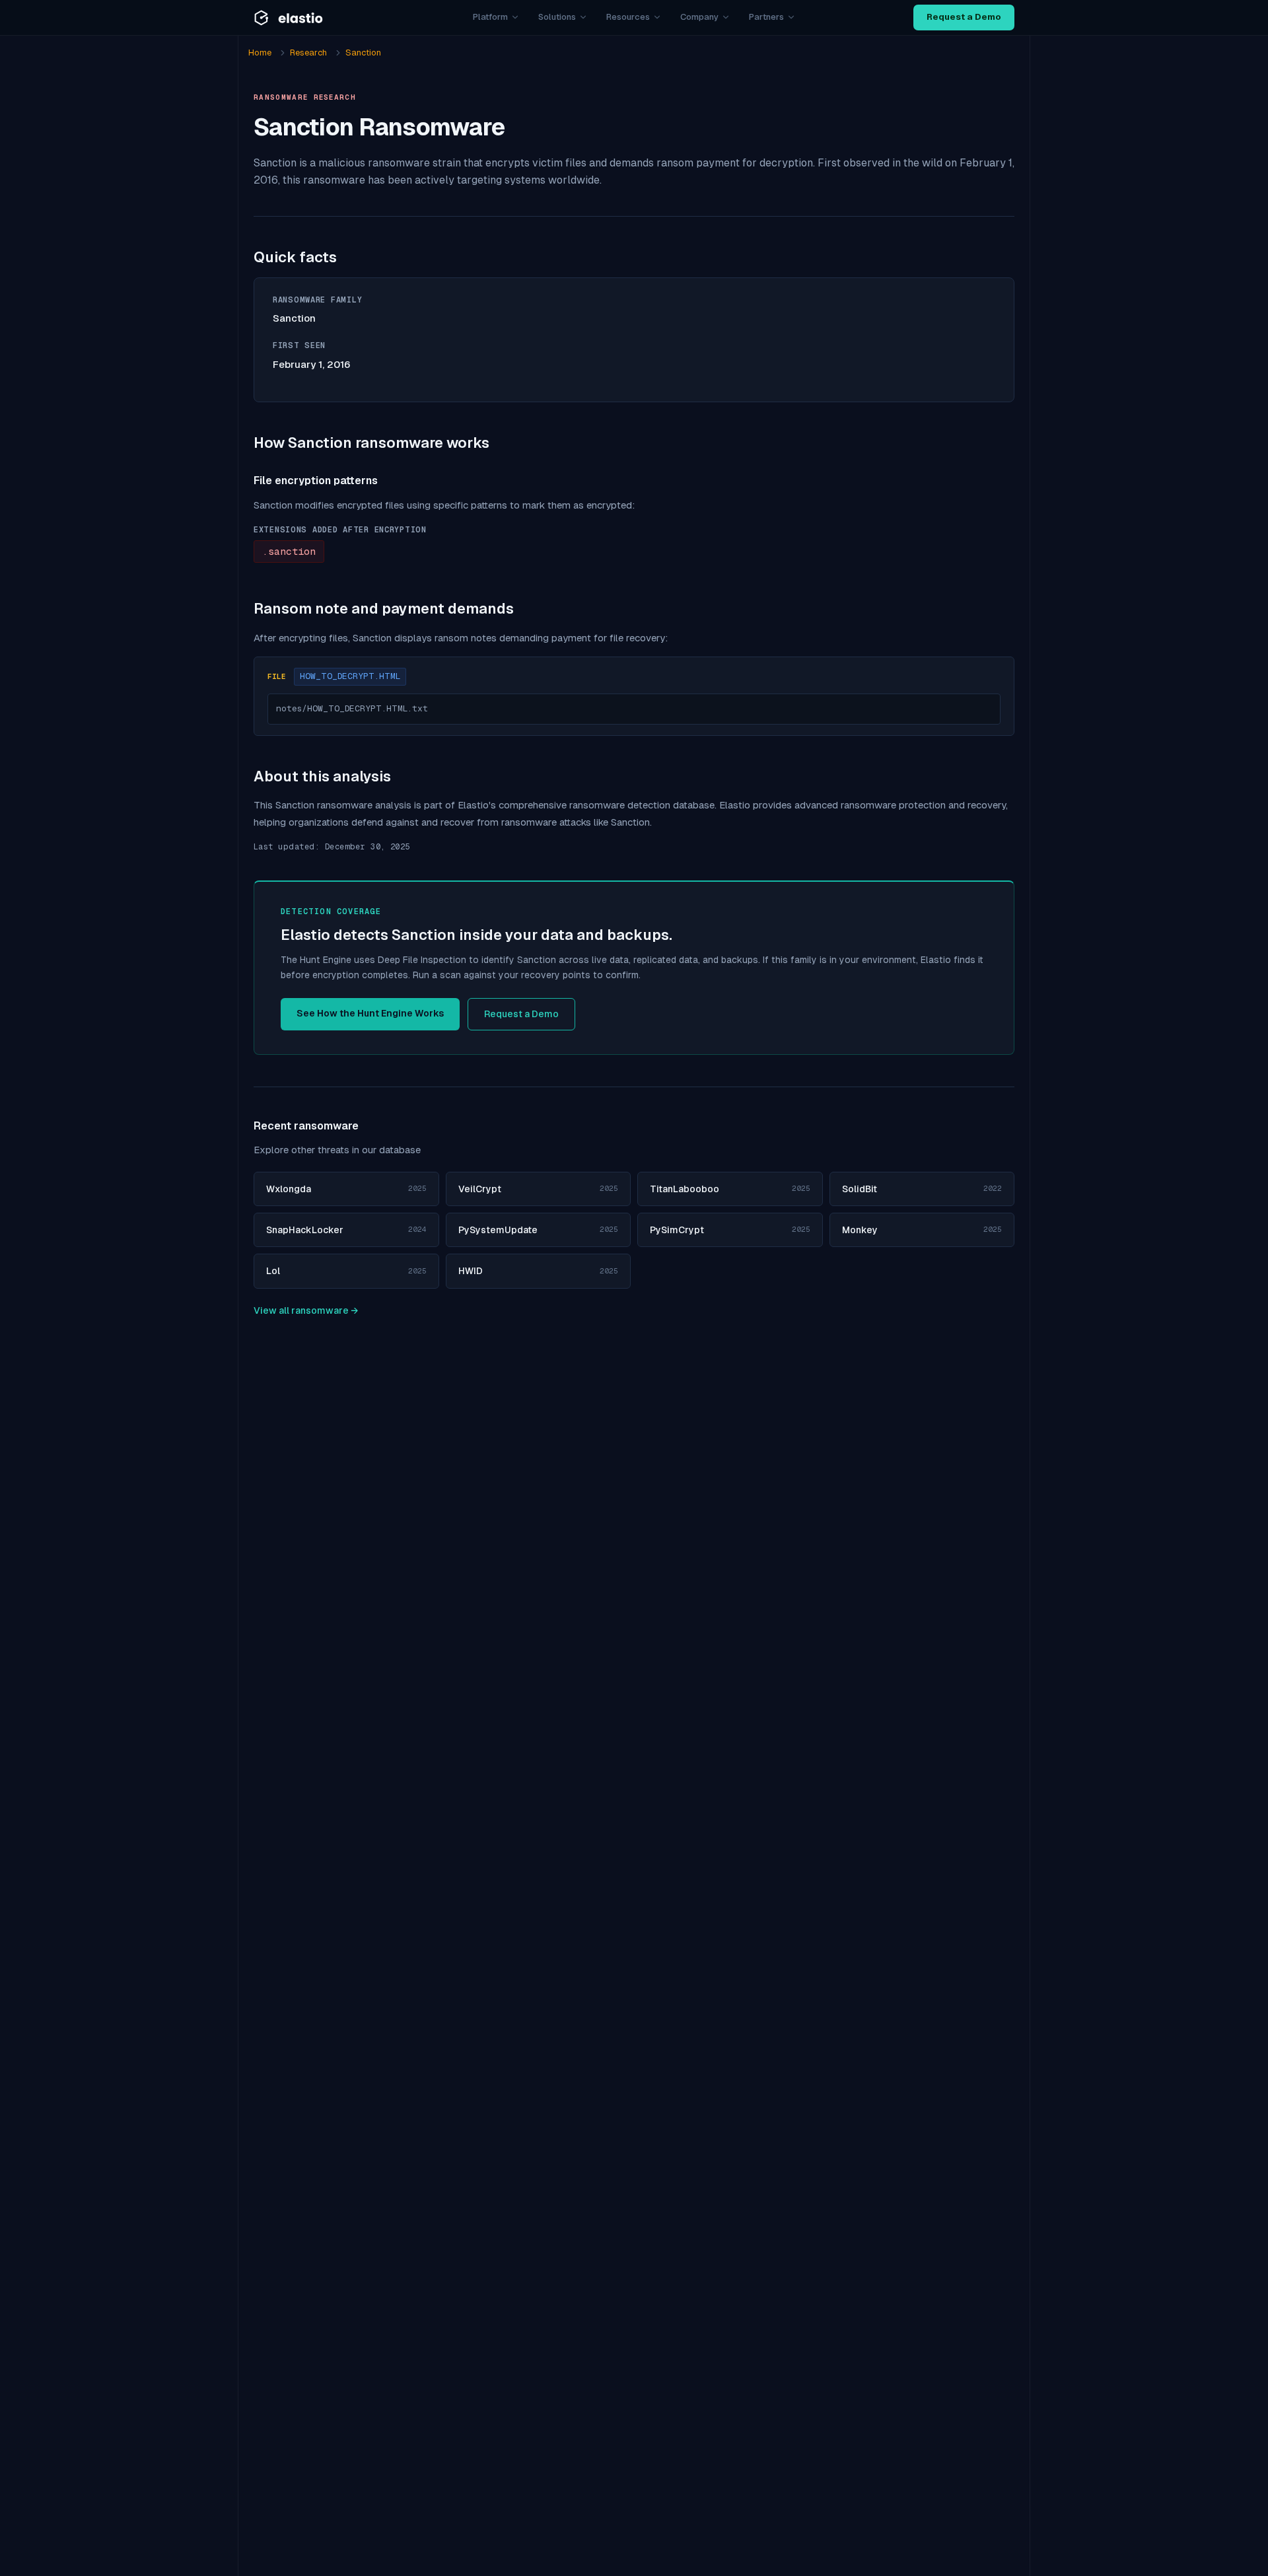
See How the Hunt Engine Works (370, 1013)
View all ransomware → (306, 1310)
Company (699, 17)
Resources (628, 17)
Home (260, 53)
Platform (490, 17)
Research (308, 53)
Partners (766, 17)
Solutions (557, 17)
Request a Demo (964, 17)
